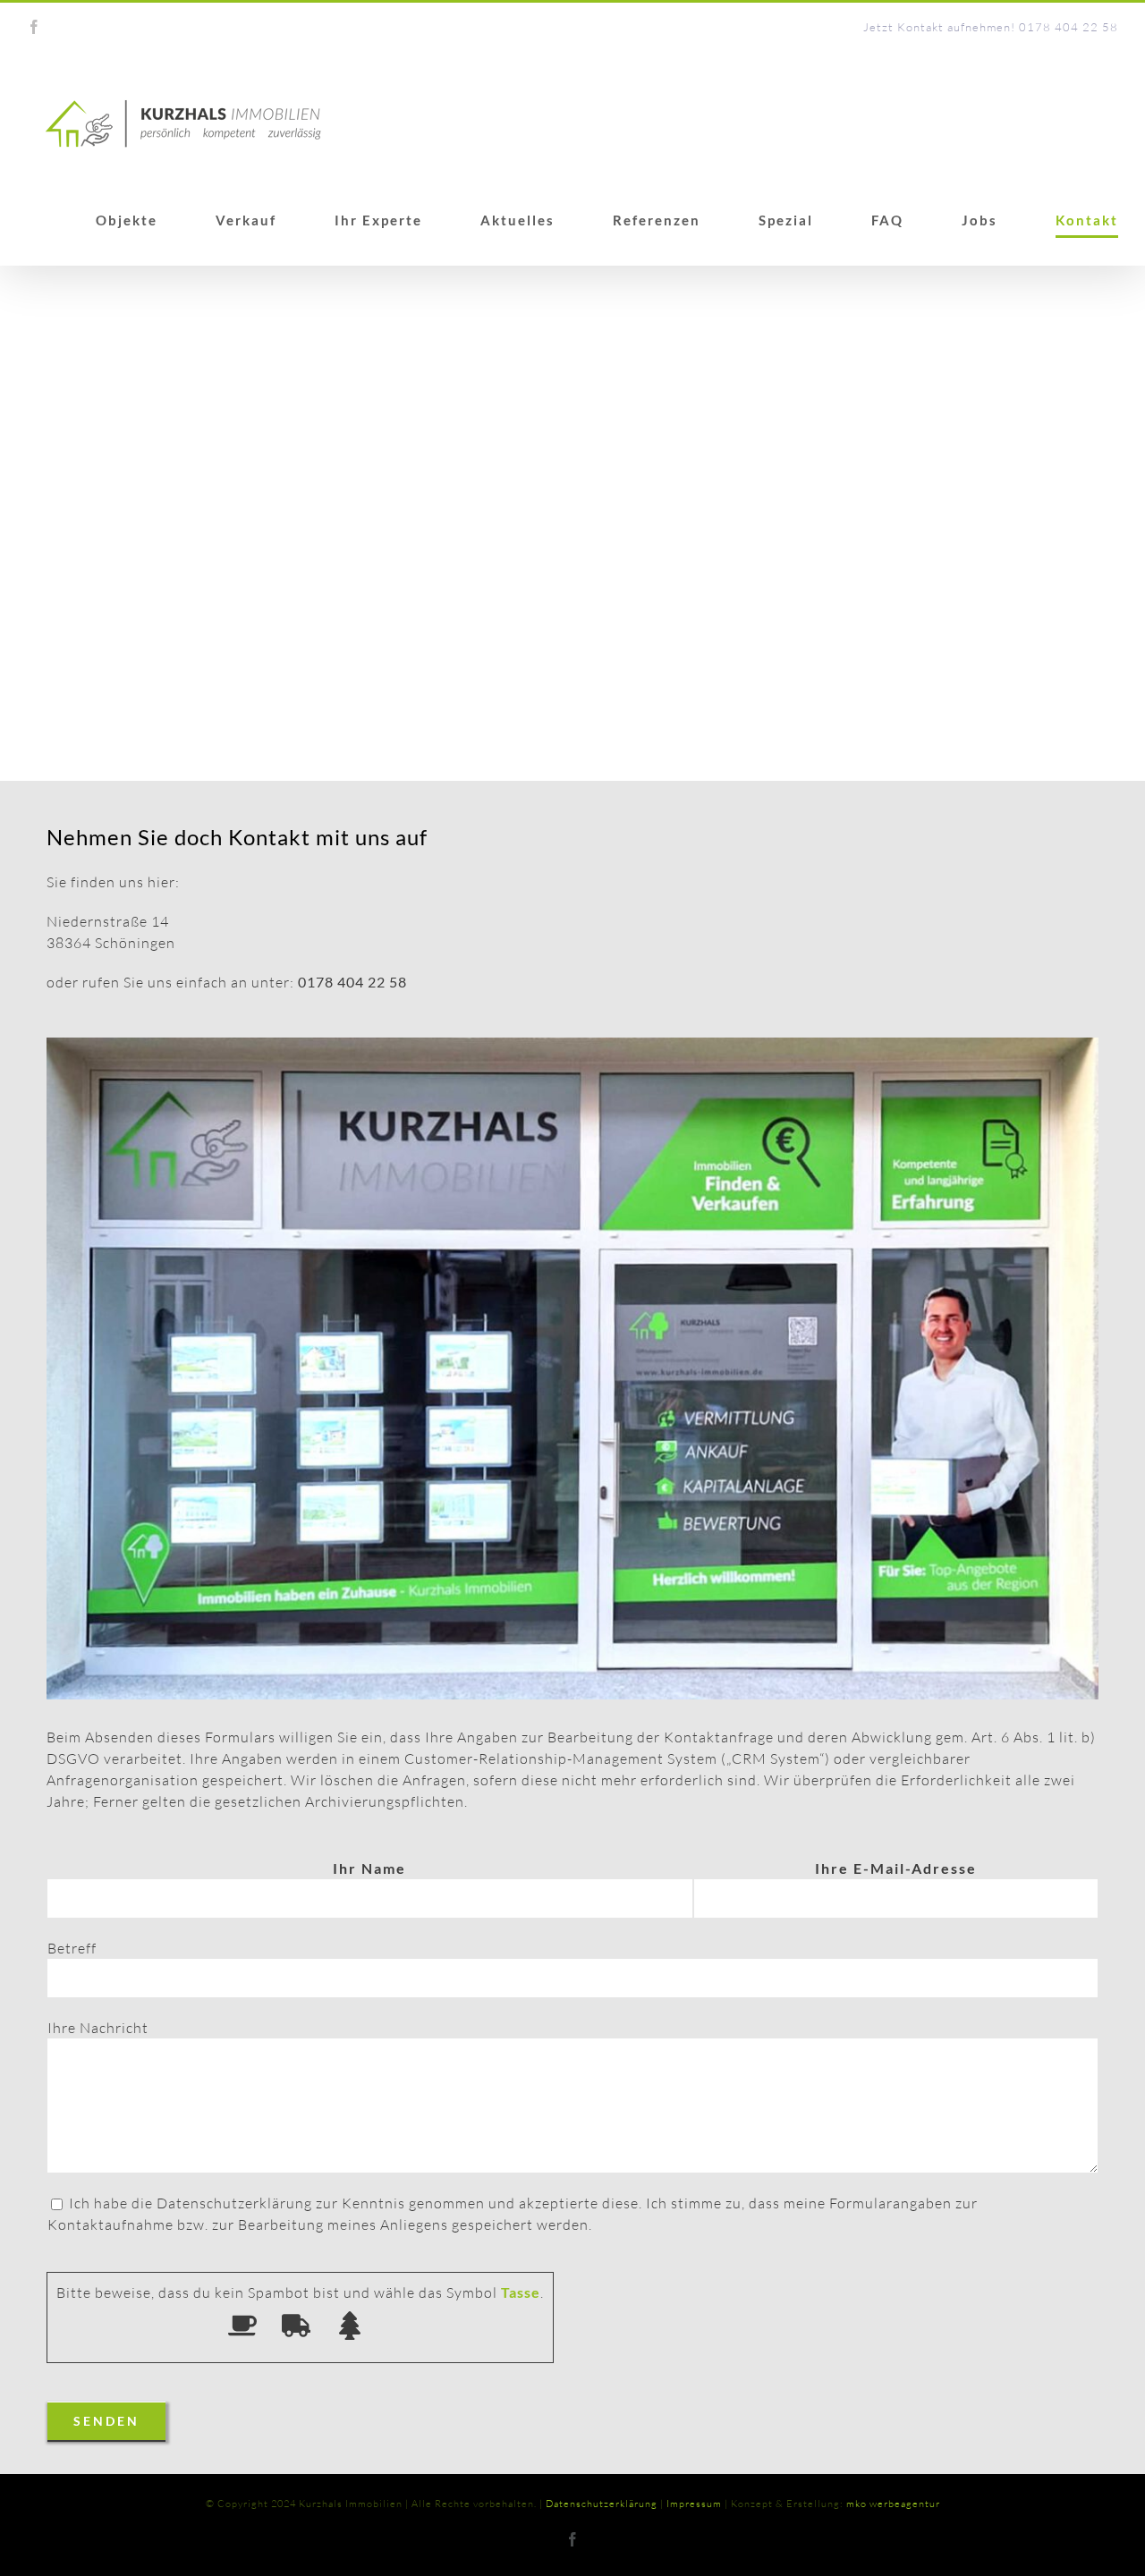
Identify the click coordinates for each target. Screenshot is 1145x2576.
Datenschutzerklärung (602, 2504)
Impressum (694, 2504)
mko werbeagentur (893, 2504)
